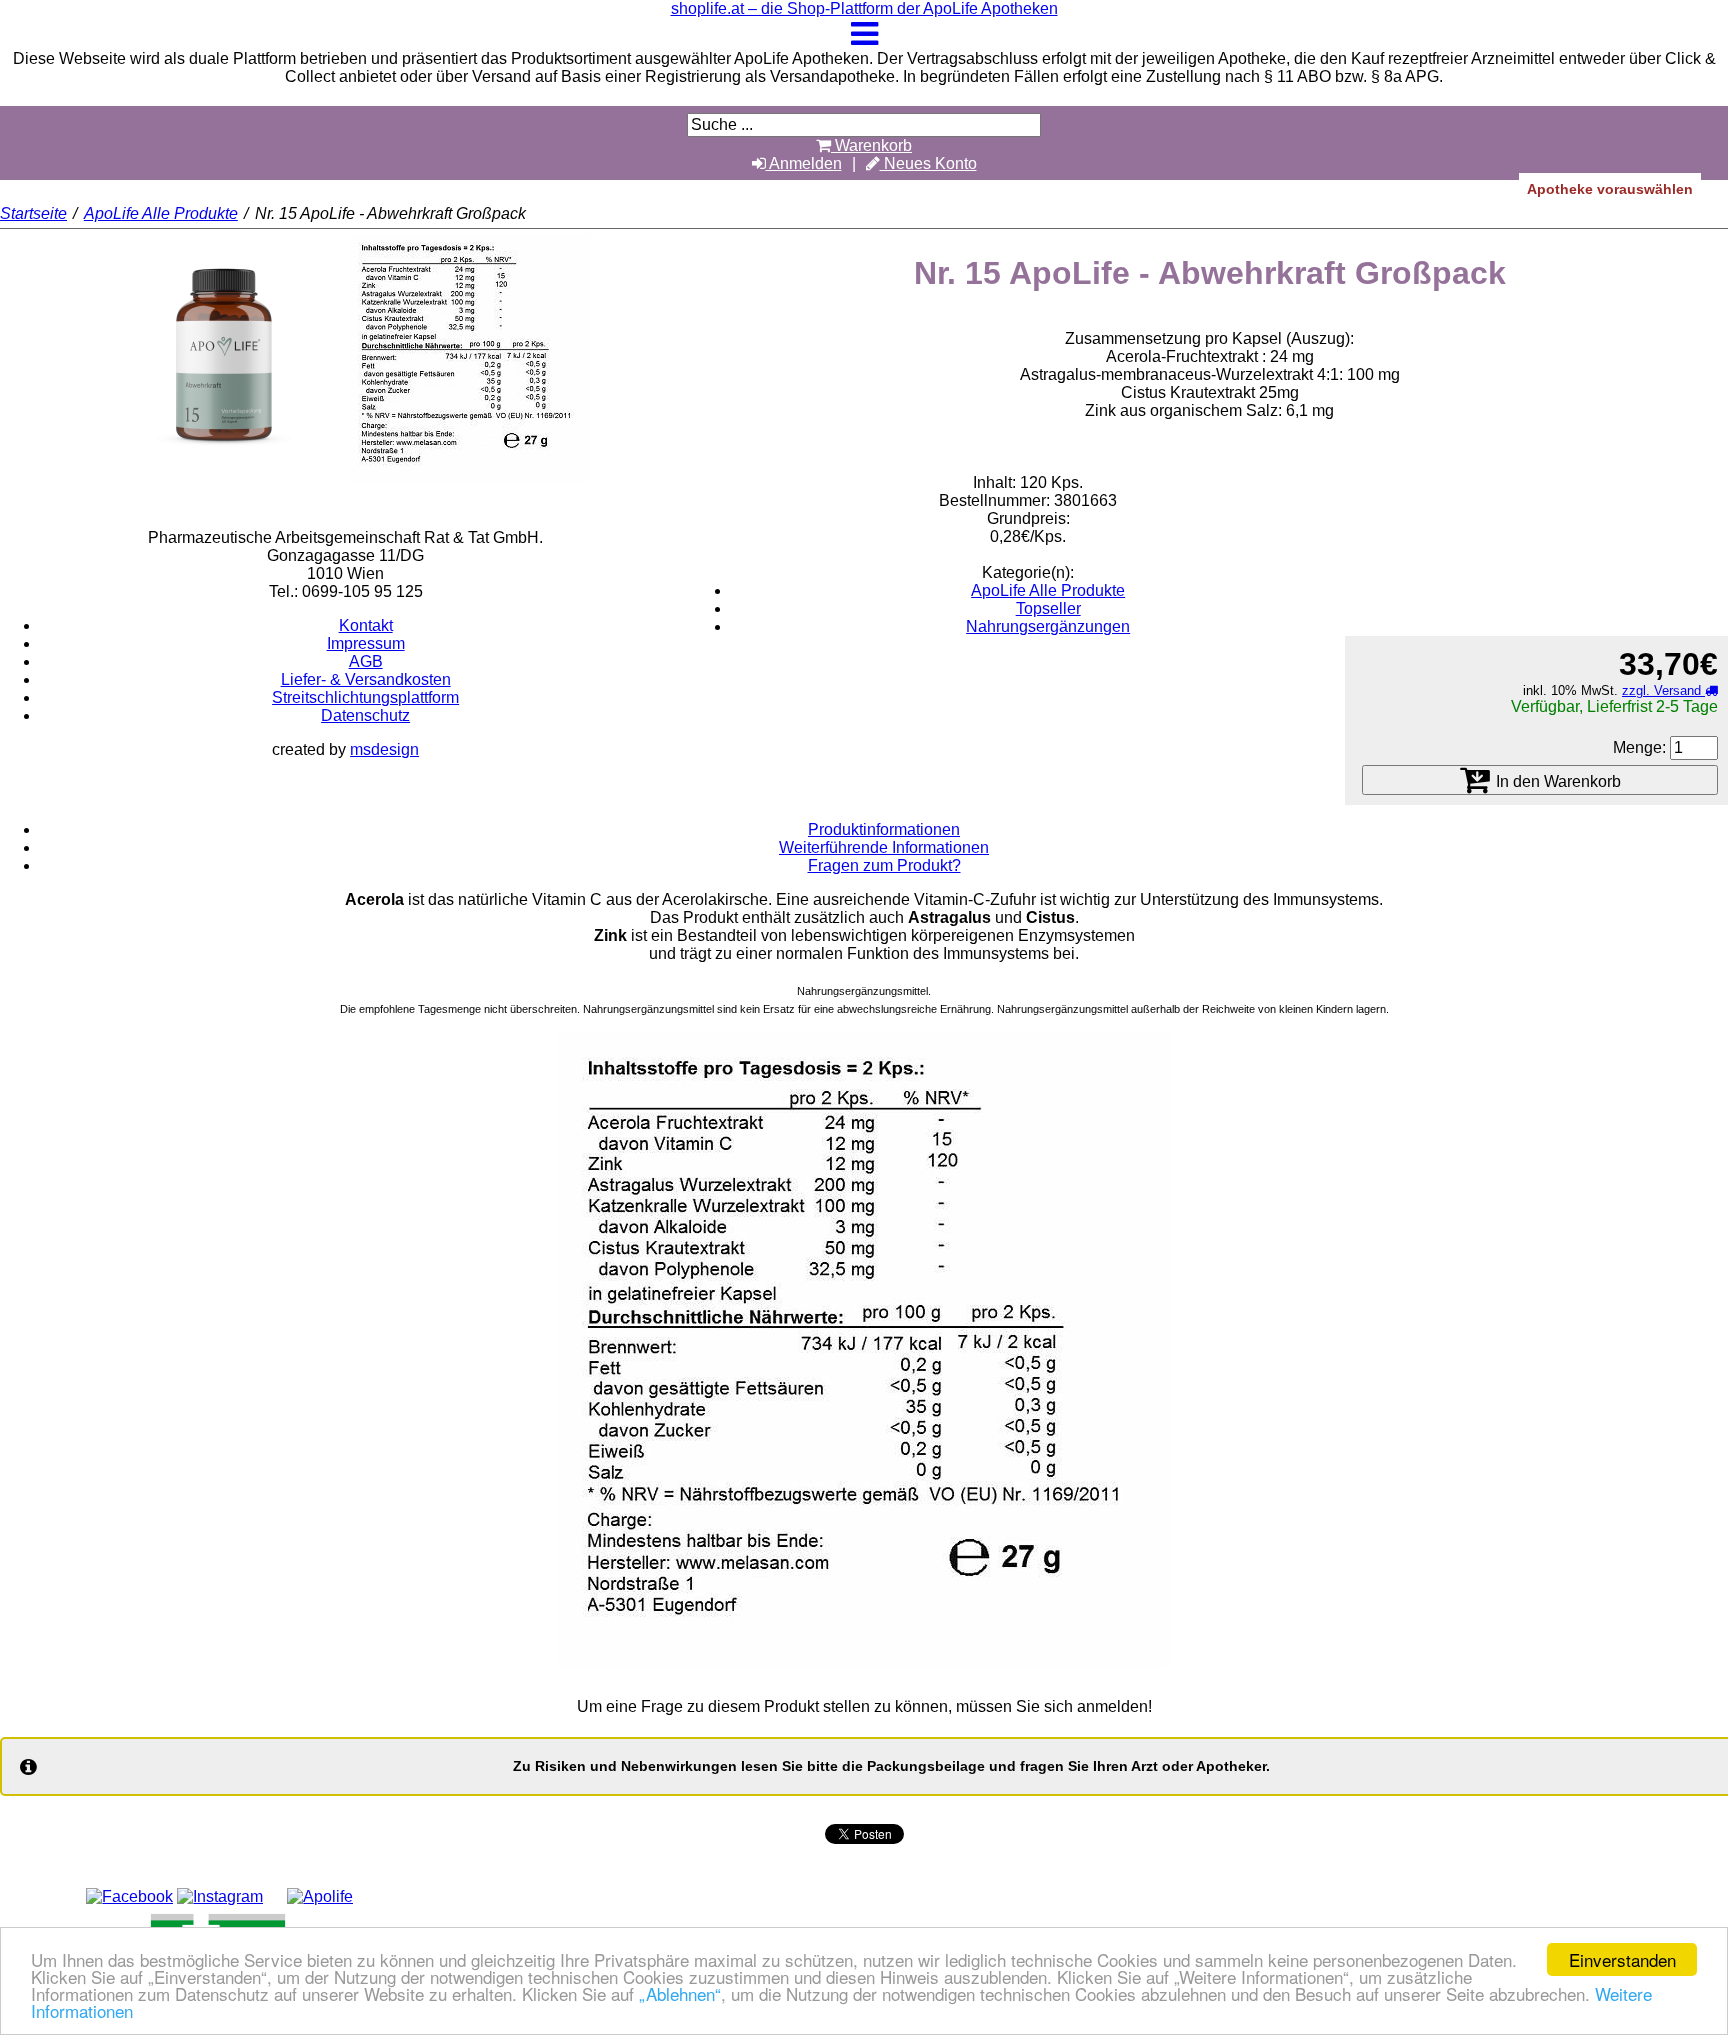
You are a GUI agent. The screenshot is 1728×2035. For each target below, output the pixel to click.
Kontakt (366, 625)
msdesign (384, 749)
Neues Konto (928, 163)
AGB (366, 661)
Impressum (366, 643)
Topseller (1048, 608)
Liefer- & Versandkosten (366, 679)
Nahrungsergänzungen (1048, 626)
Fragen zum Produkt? (884, 865)
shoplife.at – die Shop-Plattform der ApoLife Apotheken (864, 8)
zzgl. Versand (1663, 690)
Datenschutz (365, 715)
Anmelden (804, 163)
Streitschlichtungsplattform (365, 697)
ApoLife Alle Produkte (161, 213)
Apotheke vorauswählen (1610, 189)
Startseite (33, 213)
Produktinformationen (884, 829)
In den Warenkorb (1556, 781)
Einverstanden (1622, 1959)
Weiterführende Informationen (884, 847)
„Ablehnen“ (680, 1993)
